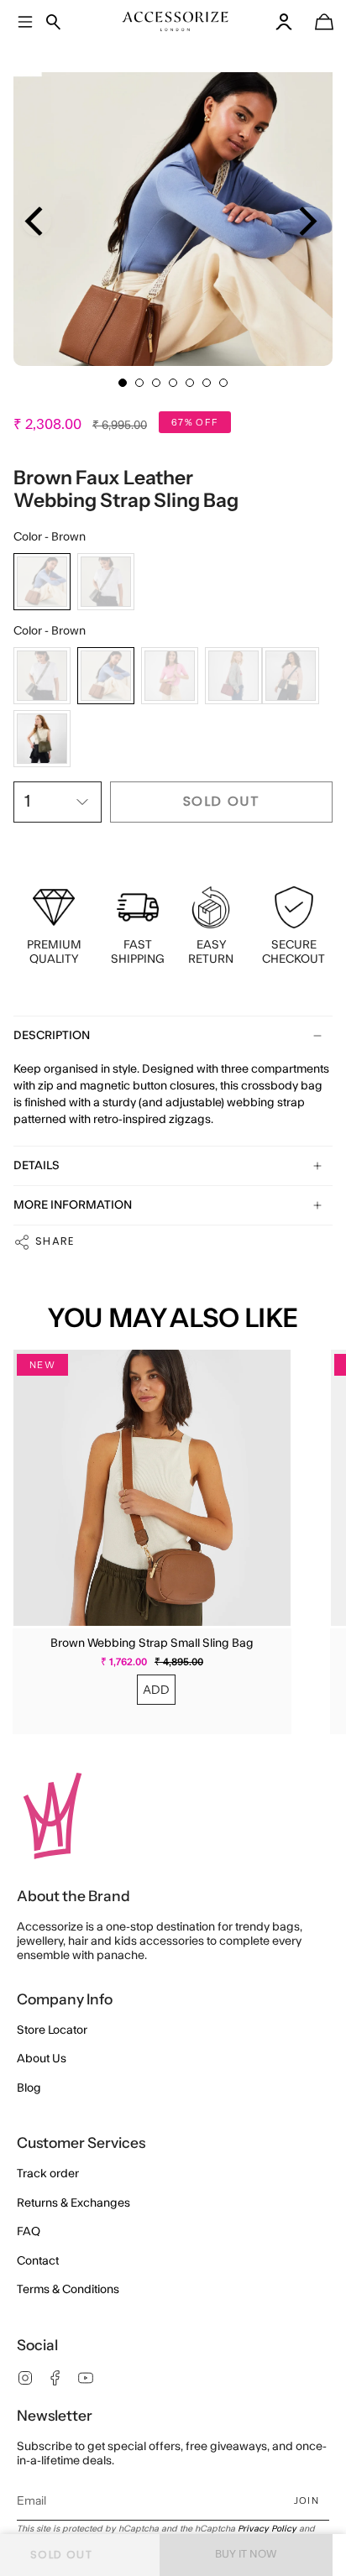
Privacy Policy (267, 2529)
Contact (38, 2261)
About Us (42, 2059)
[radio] (42, 582)
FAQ (29, 2232)
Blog (29, 2088)
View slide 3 (156, 383)
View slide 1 (123, 383)
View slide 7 (223, 383)
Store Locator (52, 2030)
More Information (73, 1205)
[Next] (305, 221)
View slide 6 (207, 383)
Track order (48, 2174)
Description (52, 1036)
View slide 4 (173, 383)
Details (37, 1166)
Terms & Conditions (68, 2290)
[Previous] (37, 221)
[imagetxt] (176, 21)
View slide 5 (190, 383)
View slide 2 (139, 383)
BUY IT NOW (246, 2554)
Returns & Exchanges (73, 2203)
